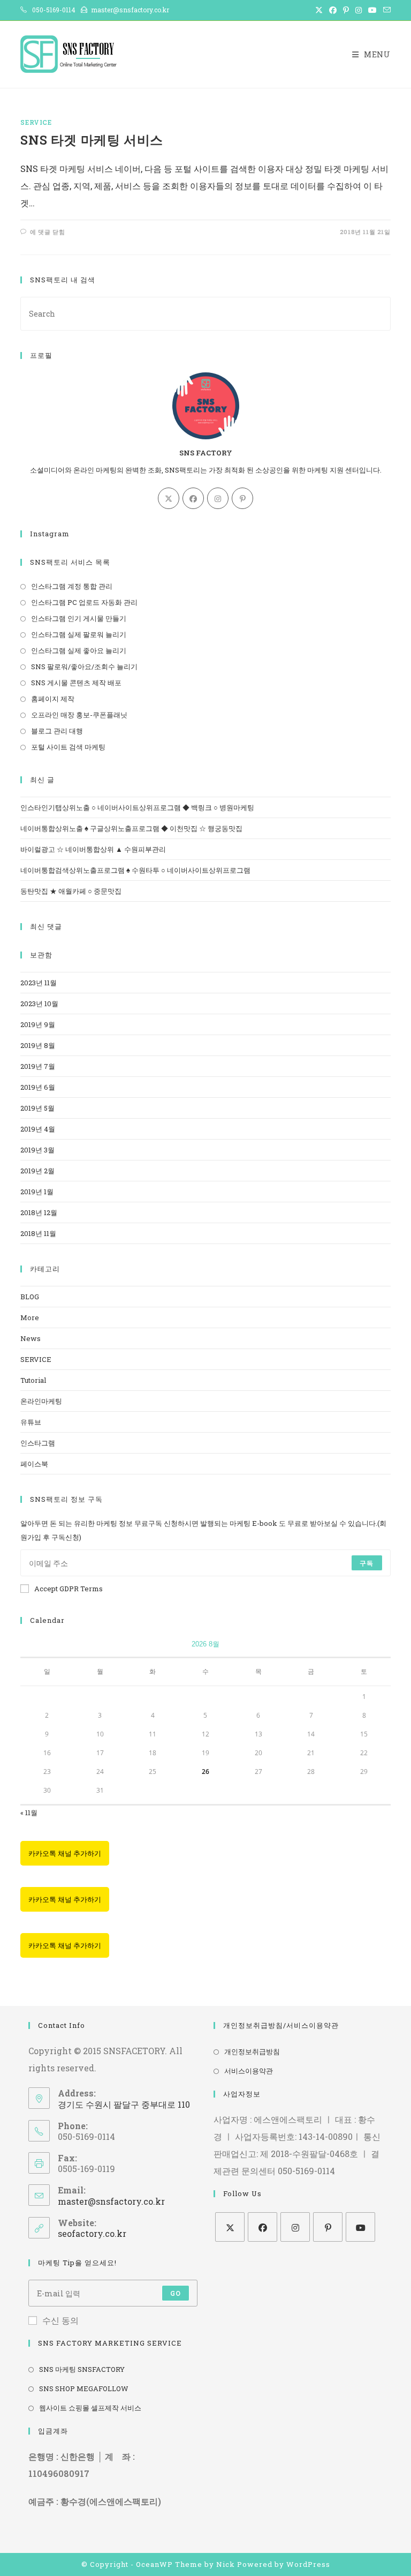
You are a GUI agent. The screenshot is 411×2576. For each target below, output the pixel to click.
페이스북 (34, 1464)
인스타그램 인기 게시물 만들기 (79, 618)
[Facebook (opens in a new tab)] (333, 10)
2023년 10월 (39, 1004)
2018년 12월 (39, 1212)
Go (176, 2293)
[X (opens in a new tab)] (319, 10)
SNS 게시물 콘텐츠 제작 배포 (76, 683)
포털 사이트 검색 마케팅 (68, 747)
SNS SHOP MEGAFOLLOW (84, 2388)
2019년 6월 (38, 1087)
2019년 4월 (38, 1129)
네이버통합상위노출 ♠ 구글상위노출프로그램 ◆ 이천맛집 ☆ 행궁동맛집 (131, 828)
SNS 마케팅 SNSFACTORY (82, 2369)
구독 (367, 1563)
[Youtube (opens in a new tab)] (372, 10)
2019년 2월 (37, 1171)
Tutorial (33, 1380)
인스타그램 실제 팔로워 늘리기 (79, 634)
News (31, 1338)
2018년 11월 (38, 1233)
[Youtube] (360, 2227)
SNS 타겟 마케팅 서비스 (92, 140)
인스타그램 (38, 1443)
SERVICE (36, 122)
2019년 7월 (38, 1066)
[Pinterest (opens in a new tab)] (346, 10)
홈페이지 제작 (53, 699)
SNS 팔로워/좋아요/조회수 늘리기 (84, 667)
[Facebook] (193, 498)
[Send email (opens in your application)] (385, 10)
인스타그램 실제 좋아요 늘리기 (79, 650)
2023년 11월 (39, 983)
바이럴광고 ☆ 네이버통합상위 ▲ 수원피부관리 (93, 849)
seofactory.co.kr (92, 2233)
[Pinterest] (242, 498)
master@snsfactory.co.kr (111, 2201)
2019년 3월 (37, 1150)
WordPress (308, 2564)
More (30, 1317)
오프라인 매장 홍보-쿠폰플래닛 (79, 715)
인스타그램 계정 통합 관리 (72, 586)
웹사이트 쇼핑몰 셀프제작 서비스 (90, 2408)
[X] (169, 498)
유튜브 (31, 1422)
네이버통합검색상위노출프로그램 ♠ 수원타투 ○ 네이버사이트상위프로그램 (135, 870)
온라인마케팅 (41, 1401)
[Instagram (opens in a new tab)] (359, 10)
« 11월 (29, 1813)
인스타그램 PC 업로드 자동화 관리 (84, 602)
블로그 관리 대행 (57, 731)
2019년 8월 (38, 1045)
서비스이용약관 (249, 2071)
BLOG (30, 1297)
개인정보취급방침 (252, 2051)
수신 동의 (60, 2320)
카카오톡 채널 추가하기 (65, 1853)
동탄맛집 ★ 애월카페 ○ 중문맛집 (71, 891)
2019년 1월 (37, 1192)
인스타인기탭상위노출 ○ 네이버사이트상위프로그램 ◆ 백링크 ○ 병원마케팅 (137, 807)
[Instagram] (218, 498)
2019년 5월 (37, 1108)
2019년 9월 (38, 1024)
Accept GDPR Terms (68, 1589)
